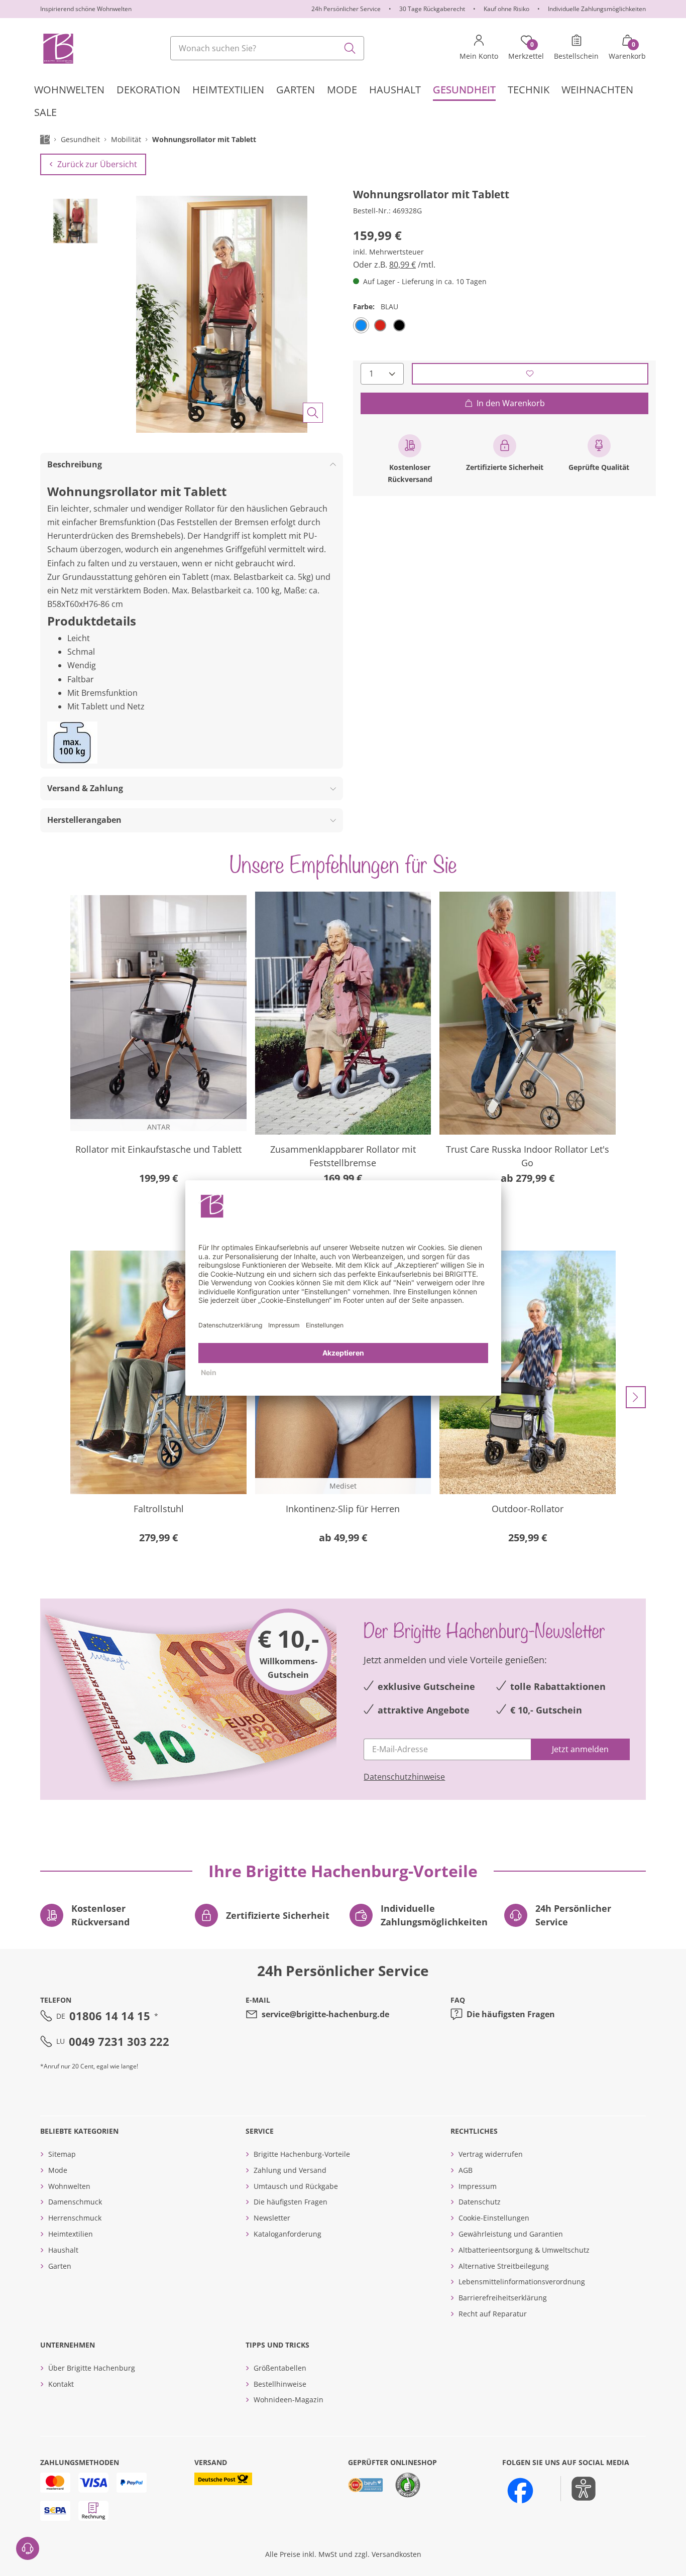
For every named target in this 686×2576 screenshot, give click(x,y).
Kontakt (61, 2384)
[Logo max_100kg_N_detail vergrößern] (72, 743)
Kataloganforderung (288, 2234)
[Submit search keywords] (350, 48)
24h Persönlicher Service (346, 9)
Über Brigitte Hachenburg (92, 2368)
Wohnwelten (69, 2186)
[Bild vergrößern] (313, 413)
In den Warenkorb (511, 403)
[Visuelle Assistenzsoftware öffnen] (578, 2489)
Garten (60, 2266)
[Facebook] (520, 2491)
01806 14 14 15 (110, 2016)
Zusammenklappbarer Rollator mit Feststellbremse (343, 1156)
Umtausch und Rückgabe (296, 2186)
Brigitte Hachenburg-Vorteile (302, 2154)
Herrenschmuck (75, 2218)
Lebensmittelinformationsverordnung (522, 2282)
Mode (58, 2170)
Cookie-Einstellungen (494, 2218)
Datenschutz (480, 2202)
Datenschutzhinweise (404, 1777)
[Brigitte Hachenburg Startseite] (58, 48)
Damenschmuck (75, 2202)
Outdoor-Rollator (528, 1509)
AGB (466, 2170)
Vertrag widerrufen (491, 2154)
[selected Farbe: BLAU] (361, 325)
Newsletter (272, 2218)
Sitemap (62, 2154)
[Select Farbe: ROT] (380, 325)
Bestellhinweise (280, 2384)
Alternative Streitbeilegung (504, 2266)
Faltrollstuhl (159, 1509)
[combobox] (267, 48)
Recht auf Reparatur (493, 2314)
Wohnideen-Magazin (289, 2400)
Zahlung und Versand (290, 2170)
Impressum (478, 2186)
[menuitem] (69, 90)
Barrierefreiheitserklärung (503, 2298)
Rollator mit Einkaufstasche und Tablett (158, 1149)
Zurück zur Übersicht (97, 164)
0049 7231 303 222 (119, 2041)
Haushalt (63, 2250)
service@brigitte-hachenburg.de (325, 2014)
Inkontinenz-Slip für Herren (343, 1509)
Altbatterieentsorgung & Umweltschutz (524, 2250)
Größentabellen (280, 2368)
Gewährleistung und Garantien (511, 2234)
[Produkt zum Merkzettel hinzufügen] (530, 373)
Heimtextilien (71, 2234)
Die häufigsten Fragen (511, 2014)
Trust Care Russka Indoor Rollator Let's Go (528, 1156)
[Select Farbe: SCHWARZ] (399, 325)
